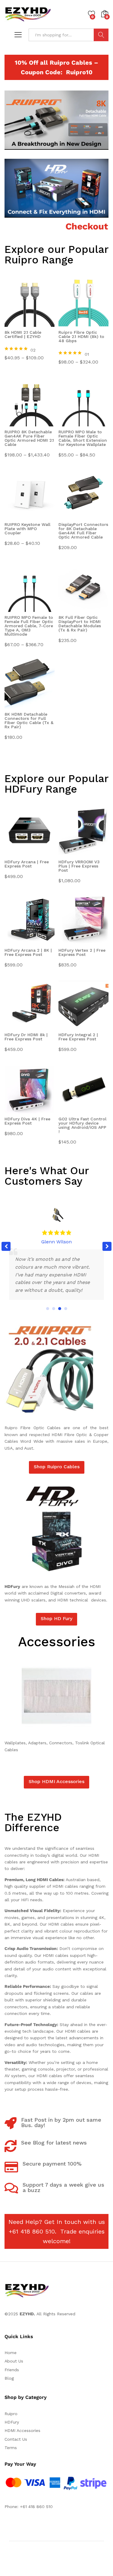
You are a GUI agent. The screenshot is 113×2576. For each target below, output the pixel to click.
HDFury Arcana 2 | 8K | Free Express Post (28, 952)
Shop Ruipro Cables (57, 1467)
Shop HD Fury (56, 1618)
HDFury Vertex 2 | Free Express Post (82, 952)
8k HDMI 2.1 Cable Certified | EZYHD (23, 335)
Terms (11, 2448)
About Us (14, 2361)
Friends (12, 2370)
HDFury (12, 2422)
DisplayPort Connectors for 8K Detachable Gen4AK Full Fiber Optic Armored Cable (83, 531)
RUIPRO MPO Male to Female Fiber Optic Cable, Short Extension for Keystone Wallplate (83, 438)
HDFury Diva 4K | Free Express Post (27, 1121)
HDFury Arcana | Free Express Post (27, 864)
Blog (9, 2378)
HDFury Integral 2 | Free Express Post (78, 1037)
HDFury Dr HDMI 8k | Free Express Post (26, 1037)
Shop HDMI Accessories (56, 1781)
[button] (107, 1246)
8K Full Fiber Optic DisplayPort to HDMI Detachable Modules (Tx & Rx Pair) (80, 624)
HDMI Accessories (22, 2430)
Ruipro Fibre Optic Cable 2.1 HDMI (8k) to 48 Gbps (81, 337)
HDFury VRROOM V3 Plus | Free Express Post (79, 866)
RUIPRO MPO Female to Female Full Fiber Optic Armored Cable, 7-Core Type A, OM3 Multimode (29, 626)
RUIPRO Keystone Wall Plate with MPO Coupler (27, 529)
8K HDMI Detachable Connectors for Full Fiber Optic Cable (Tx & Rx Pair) (29, 721)
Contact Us (16, 2439)
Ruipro (11, 2414)
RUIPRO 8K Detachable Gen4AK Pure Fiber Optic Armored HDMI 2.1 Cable (29, 438)
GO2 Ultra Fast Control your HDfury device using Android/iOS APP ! (82, 1125)
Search (101, 35)
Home (11, 2353)
